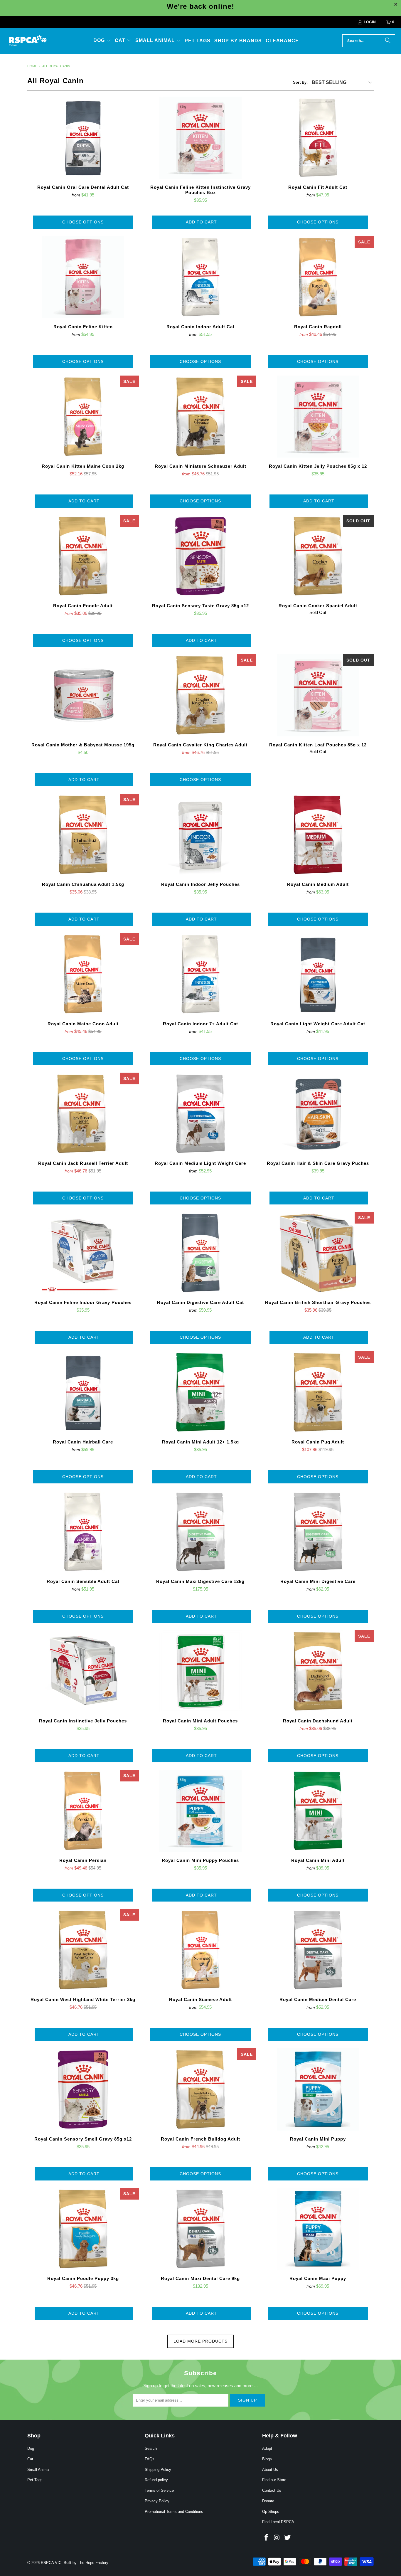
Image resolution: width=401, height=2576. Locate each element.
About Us (270, 2470)
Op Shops (271, 2512)
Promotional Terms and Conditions (174, 2512)
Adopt (267, 2448)
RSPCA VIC (51, 2563)
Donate (268, 2501)
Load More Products (201, 2341)
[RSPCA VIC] (28, 41)
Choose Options (83, 222)
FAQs (150, 2459)
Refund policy (156, 2480)
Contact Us (272, 2490)
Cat (30, 2459)
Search (151, 2448)
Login (370, 22)
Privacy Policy (157, 2501)
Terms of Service (159, 2490)
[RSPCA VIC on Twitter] (287, 2538)
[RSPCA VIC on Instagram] (277, 2538)
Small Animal (38, 2470)
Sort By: (300, 82)
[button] (102, 41)
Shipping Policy (158, 2470)
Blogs (267, 2459)
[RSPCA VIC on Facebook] (267, 2538)
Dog (31, 2448)
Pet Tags (35, 2480)
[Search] (388, 41)
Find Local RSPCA (278, 2522)
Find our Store (274, 2480)
